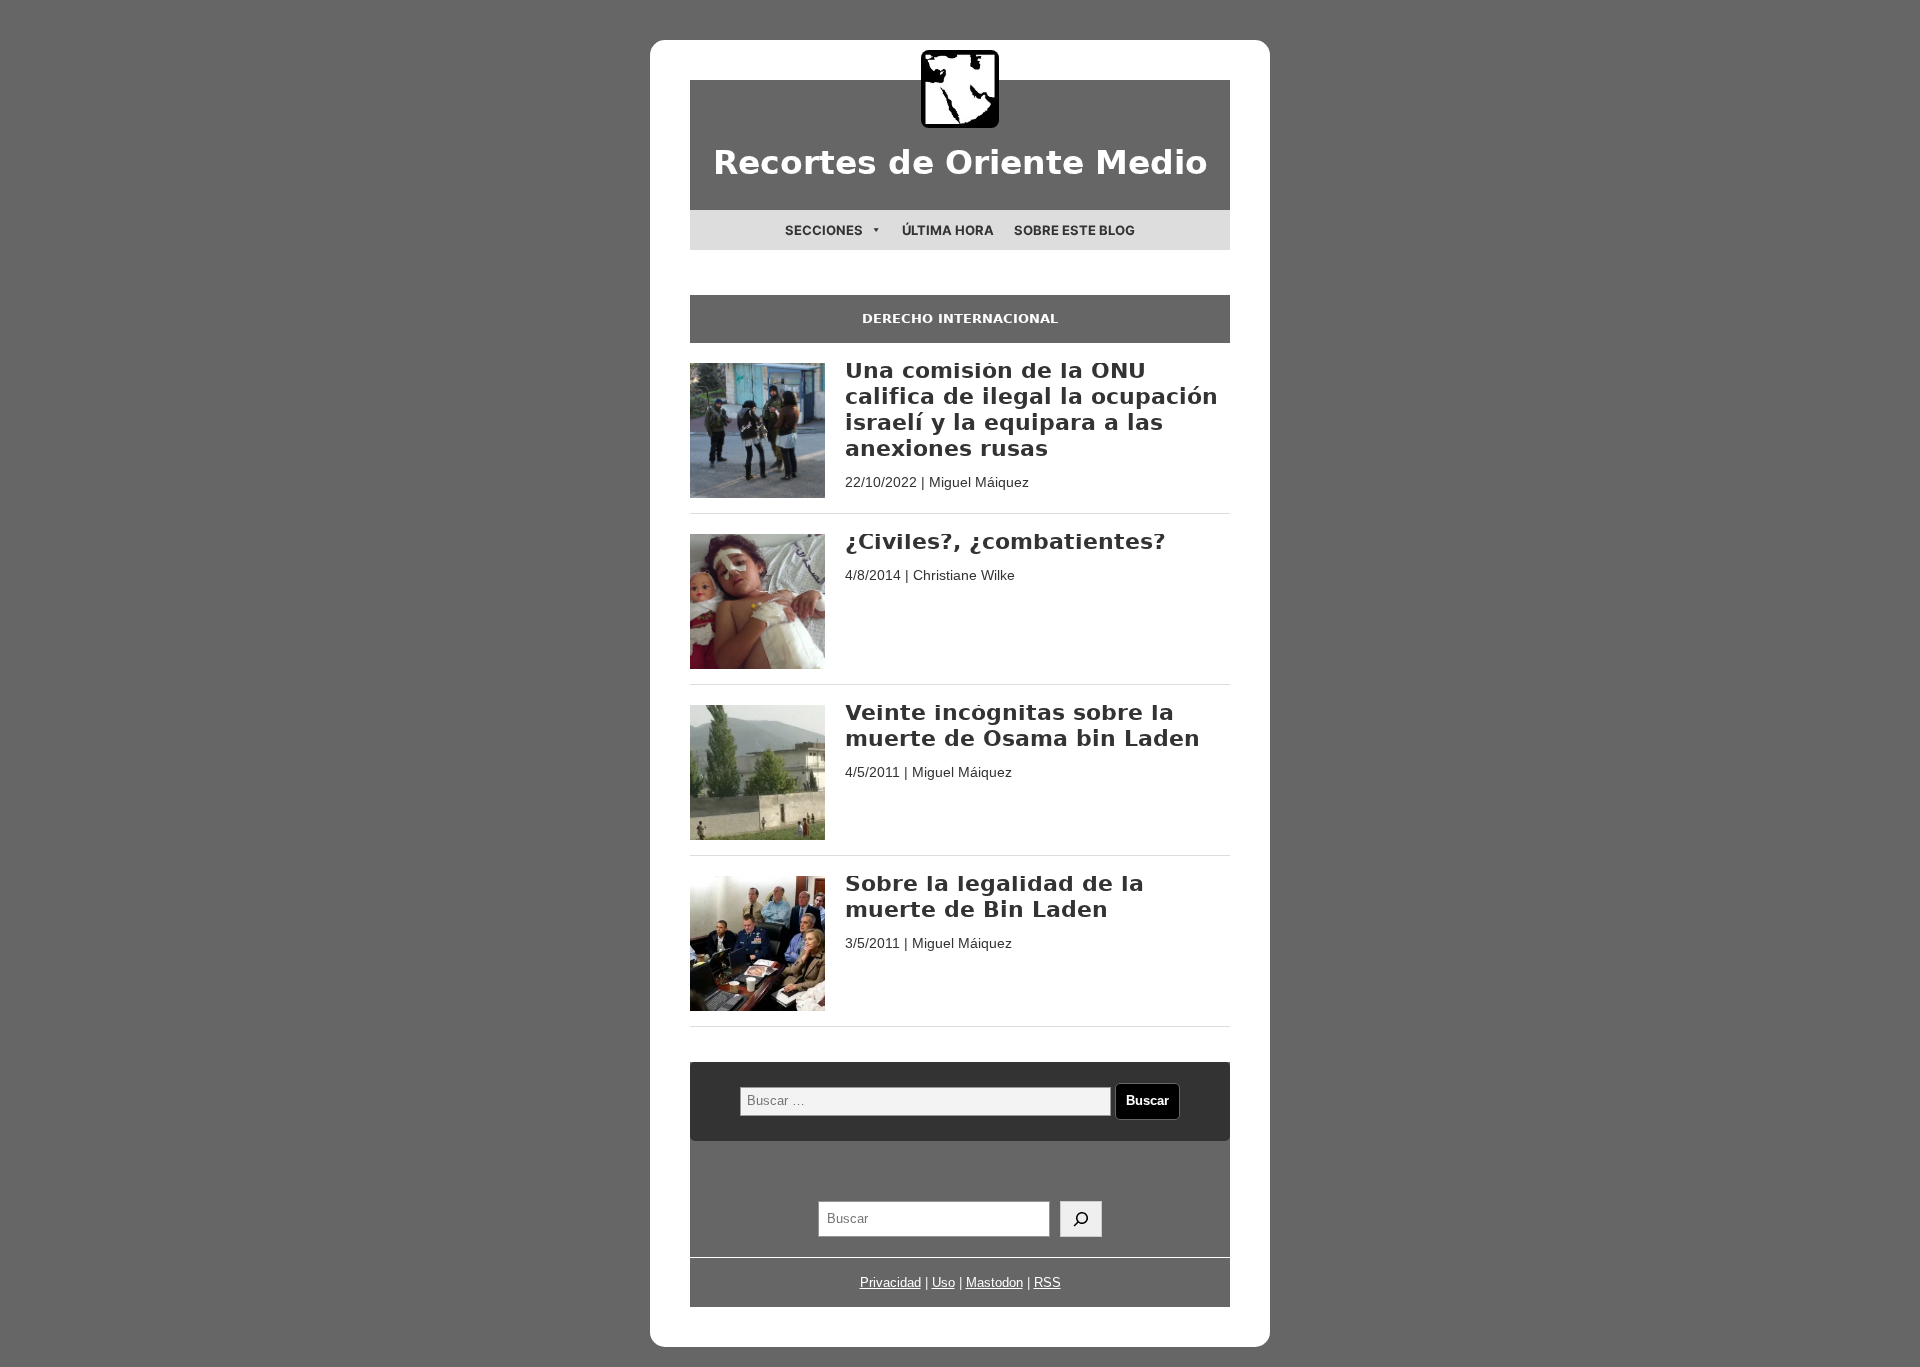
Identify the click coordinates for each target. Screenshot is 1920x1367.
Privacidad (890, 1282)
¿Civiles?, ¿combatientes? (1005, 541)
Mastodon (994, 1282)
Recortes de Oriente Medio (960, 162)
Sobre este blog (1074, 230)
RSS (1047, 1282)
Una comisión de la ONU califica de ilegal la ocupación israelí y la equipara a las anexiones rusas (1031, 409)
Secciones (824, 230)
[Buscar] (1081, 1219)
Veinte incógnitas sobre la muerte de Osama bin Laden (1022, 725)
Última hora (948, 230)
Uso (943, 1282)
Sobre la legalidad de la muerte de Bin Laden (994, 896)
